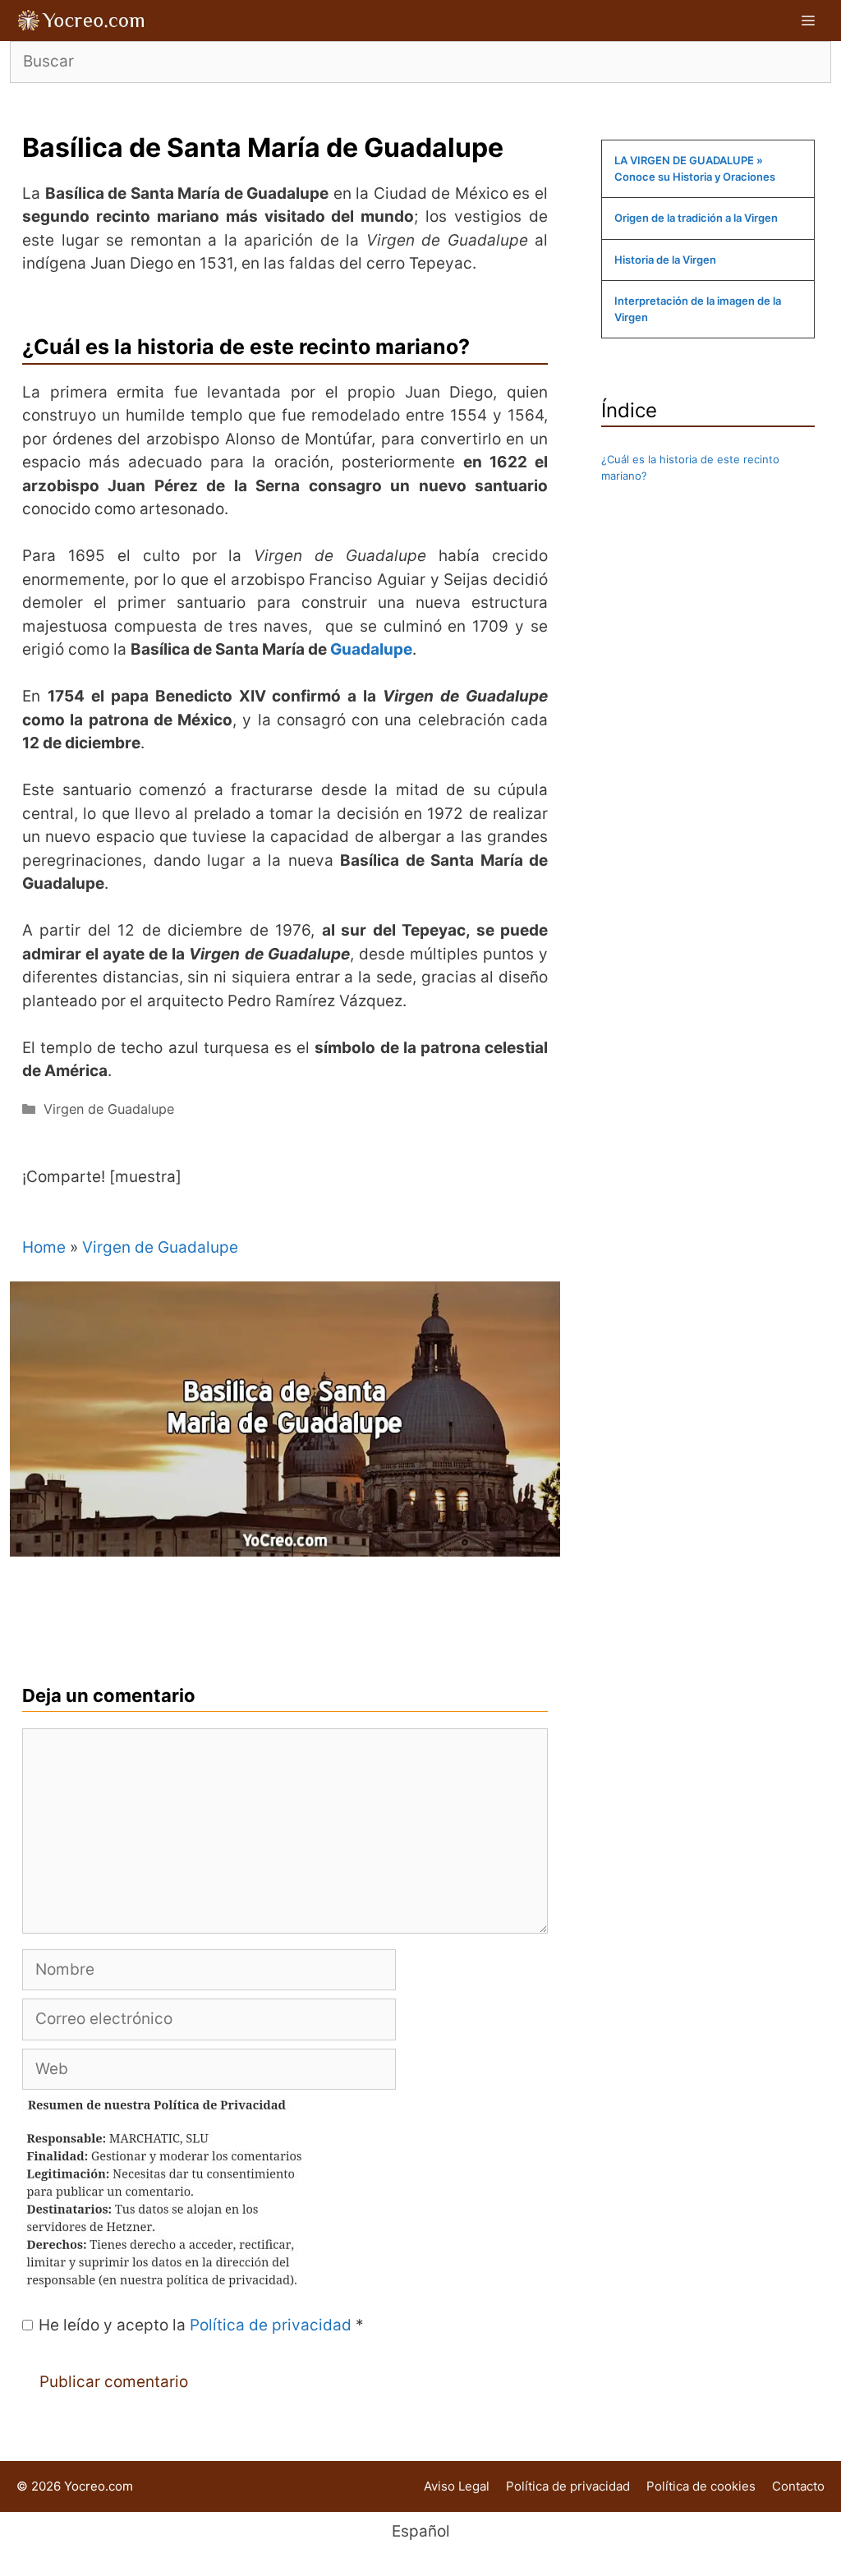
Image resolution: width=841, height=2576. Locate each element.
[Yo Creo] (82, 21)
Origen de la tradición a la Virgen (696, 218)
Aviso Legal (457, 2486)
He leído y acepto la (201, 2325)
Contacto (798, 2486)
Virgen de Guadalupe (109, 1109)
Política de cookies (701, 2486)
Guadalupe (371, 649)
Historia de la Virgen (665, 260)
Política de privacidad (273, 2325)
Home (44, 1247)
